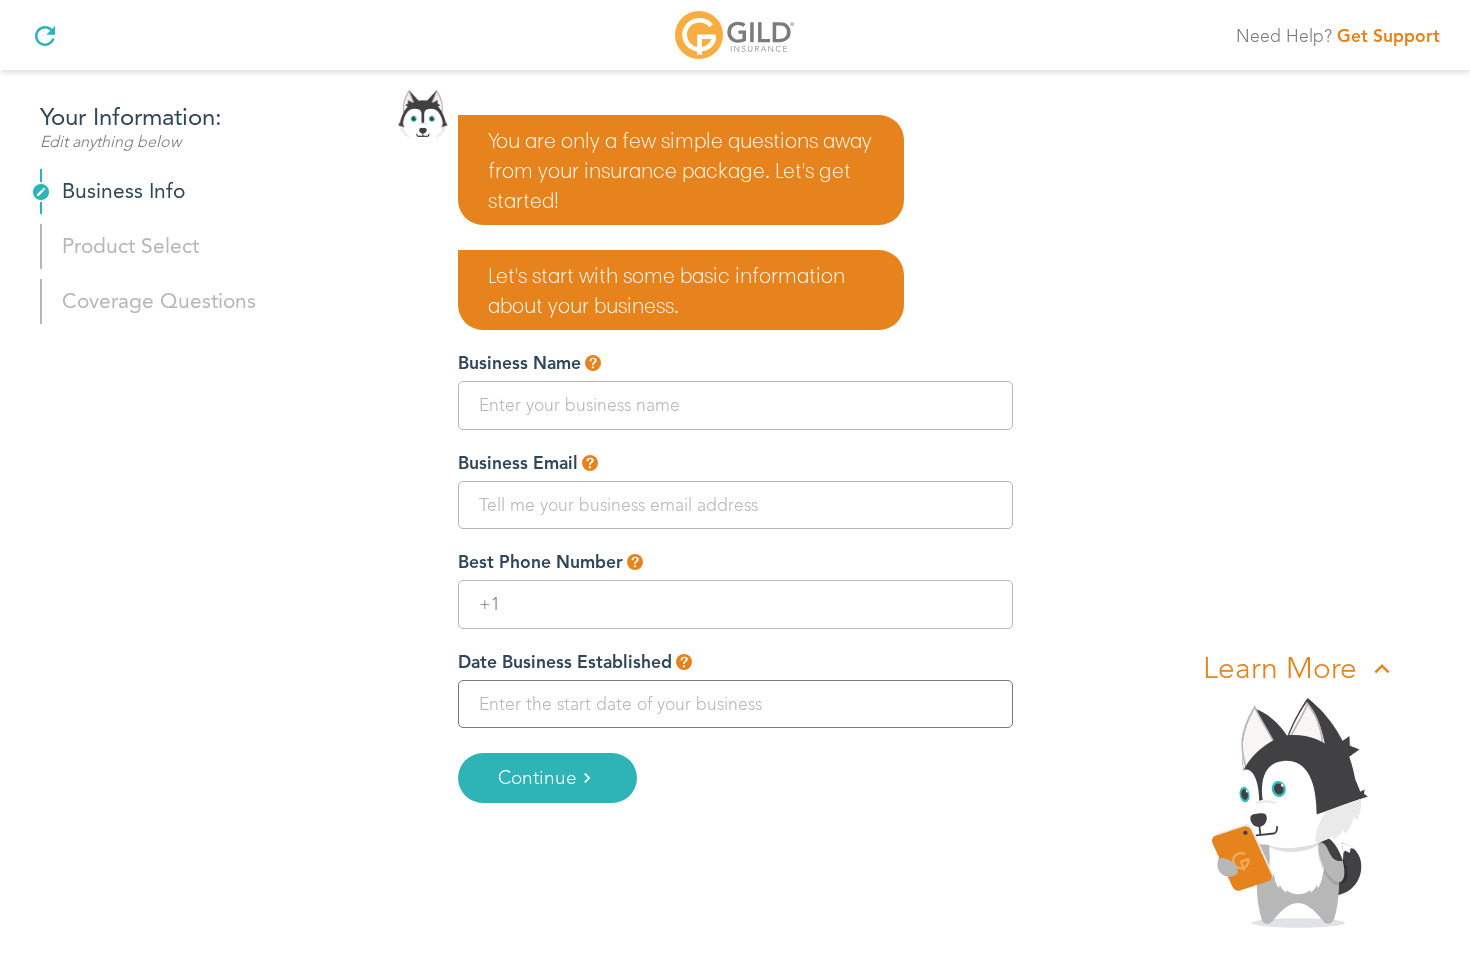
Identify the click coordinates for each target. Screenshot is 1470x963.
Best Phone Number (540, 562)
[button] (593, 363)
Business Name (519, 363)
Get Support (1388, 36)
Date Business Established (565, 662)
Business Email (518, 463)
